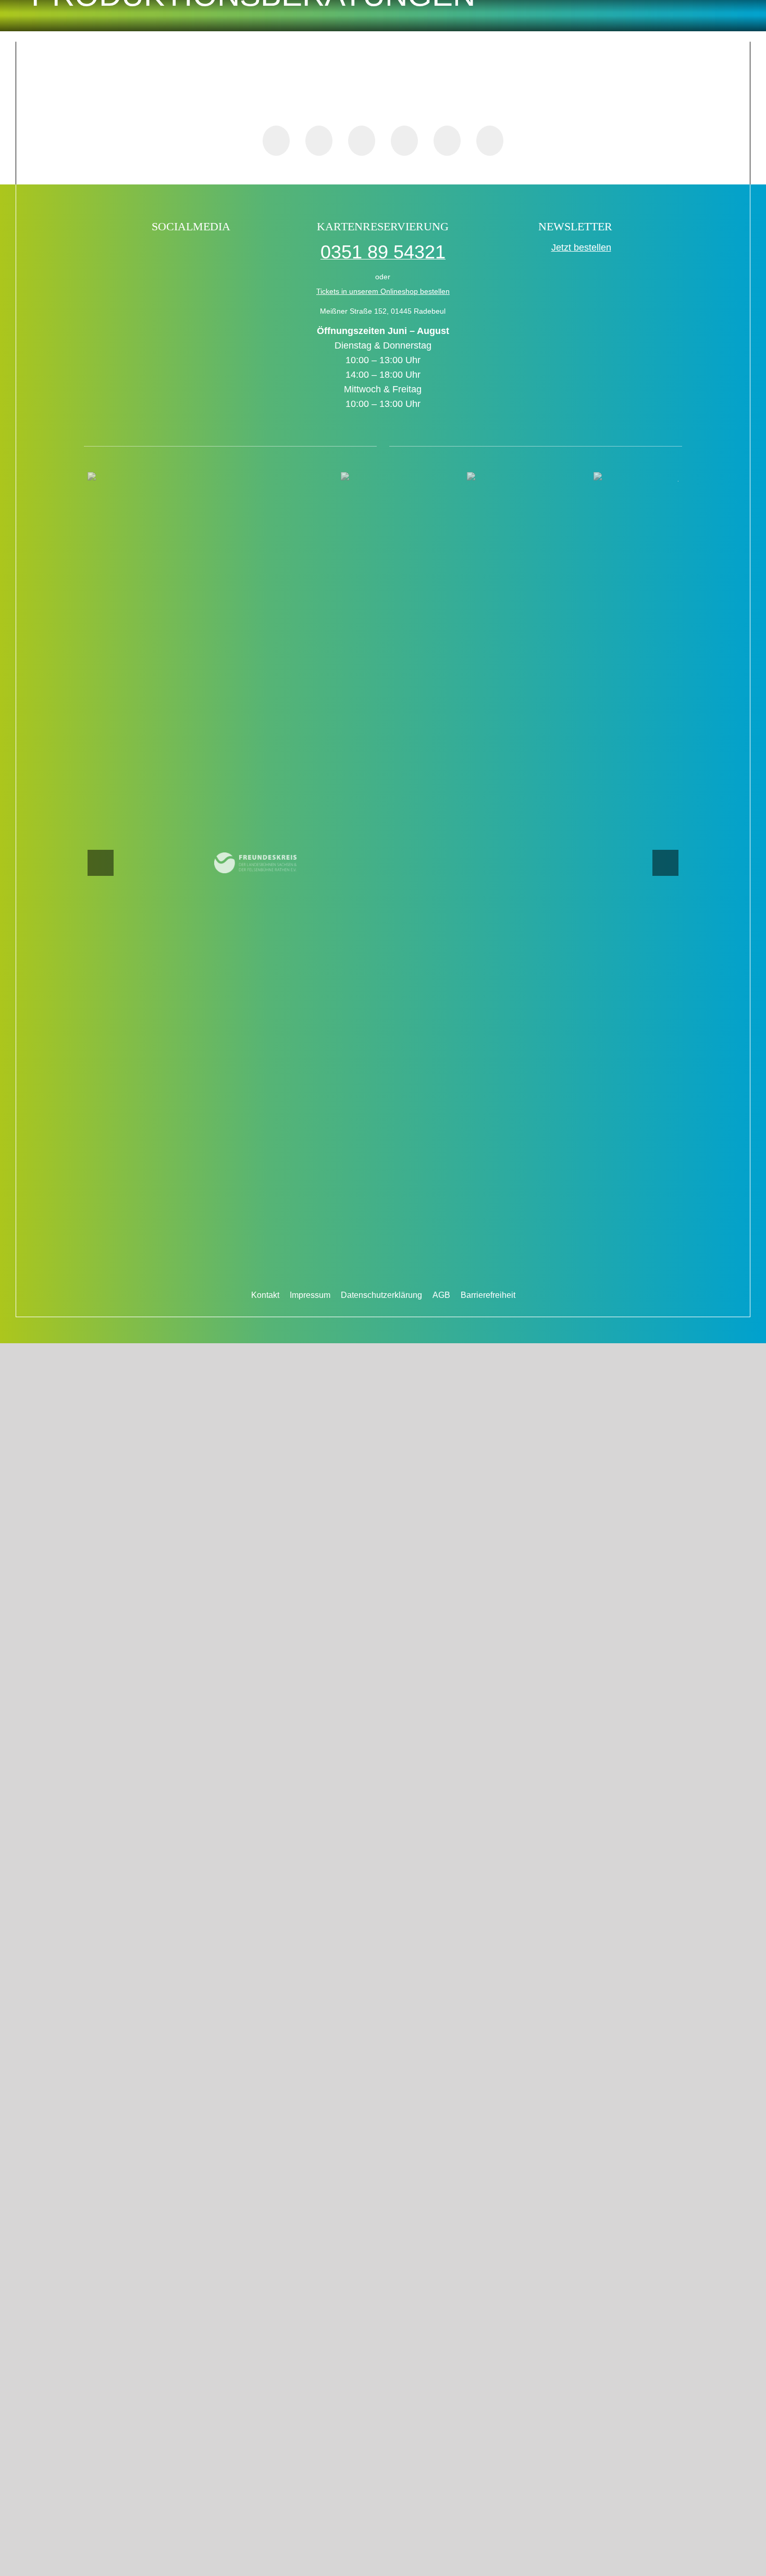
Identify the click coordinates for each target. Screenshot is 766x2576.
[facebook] (135, 253)
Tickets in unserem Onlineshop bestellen (383, 291)
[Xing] (447, 141)
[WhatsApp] (362, 141)
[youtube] (224, 253)
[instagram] (202, 253)
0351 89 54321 (383, 252)
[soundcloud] (247, 253)
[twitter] (180, 253)
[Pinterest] (404, 141)
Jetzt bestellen (581, 247)
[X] (319, 141)
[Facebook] (276, 141)
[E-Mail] (490, 141)
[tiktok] (157, 253)
